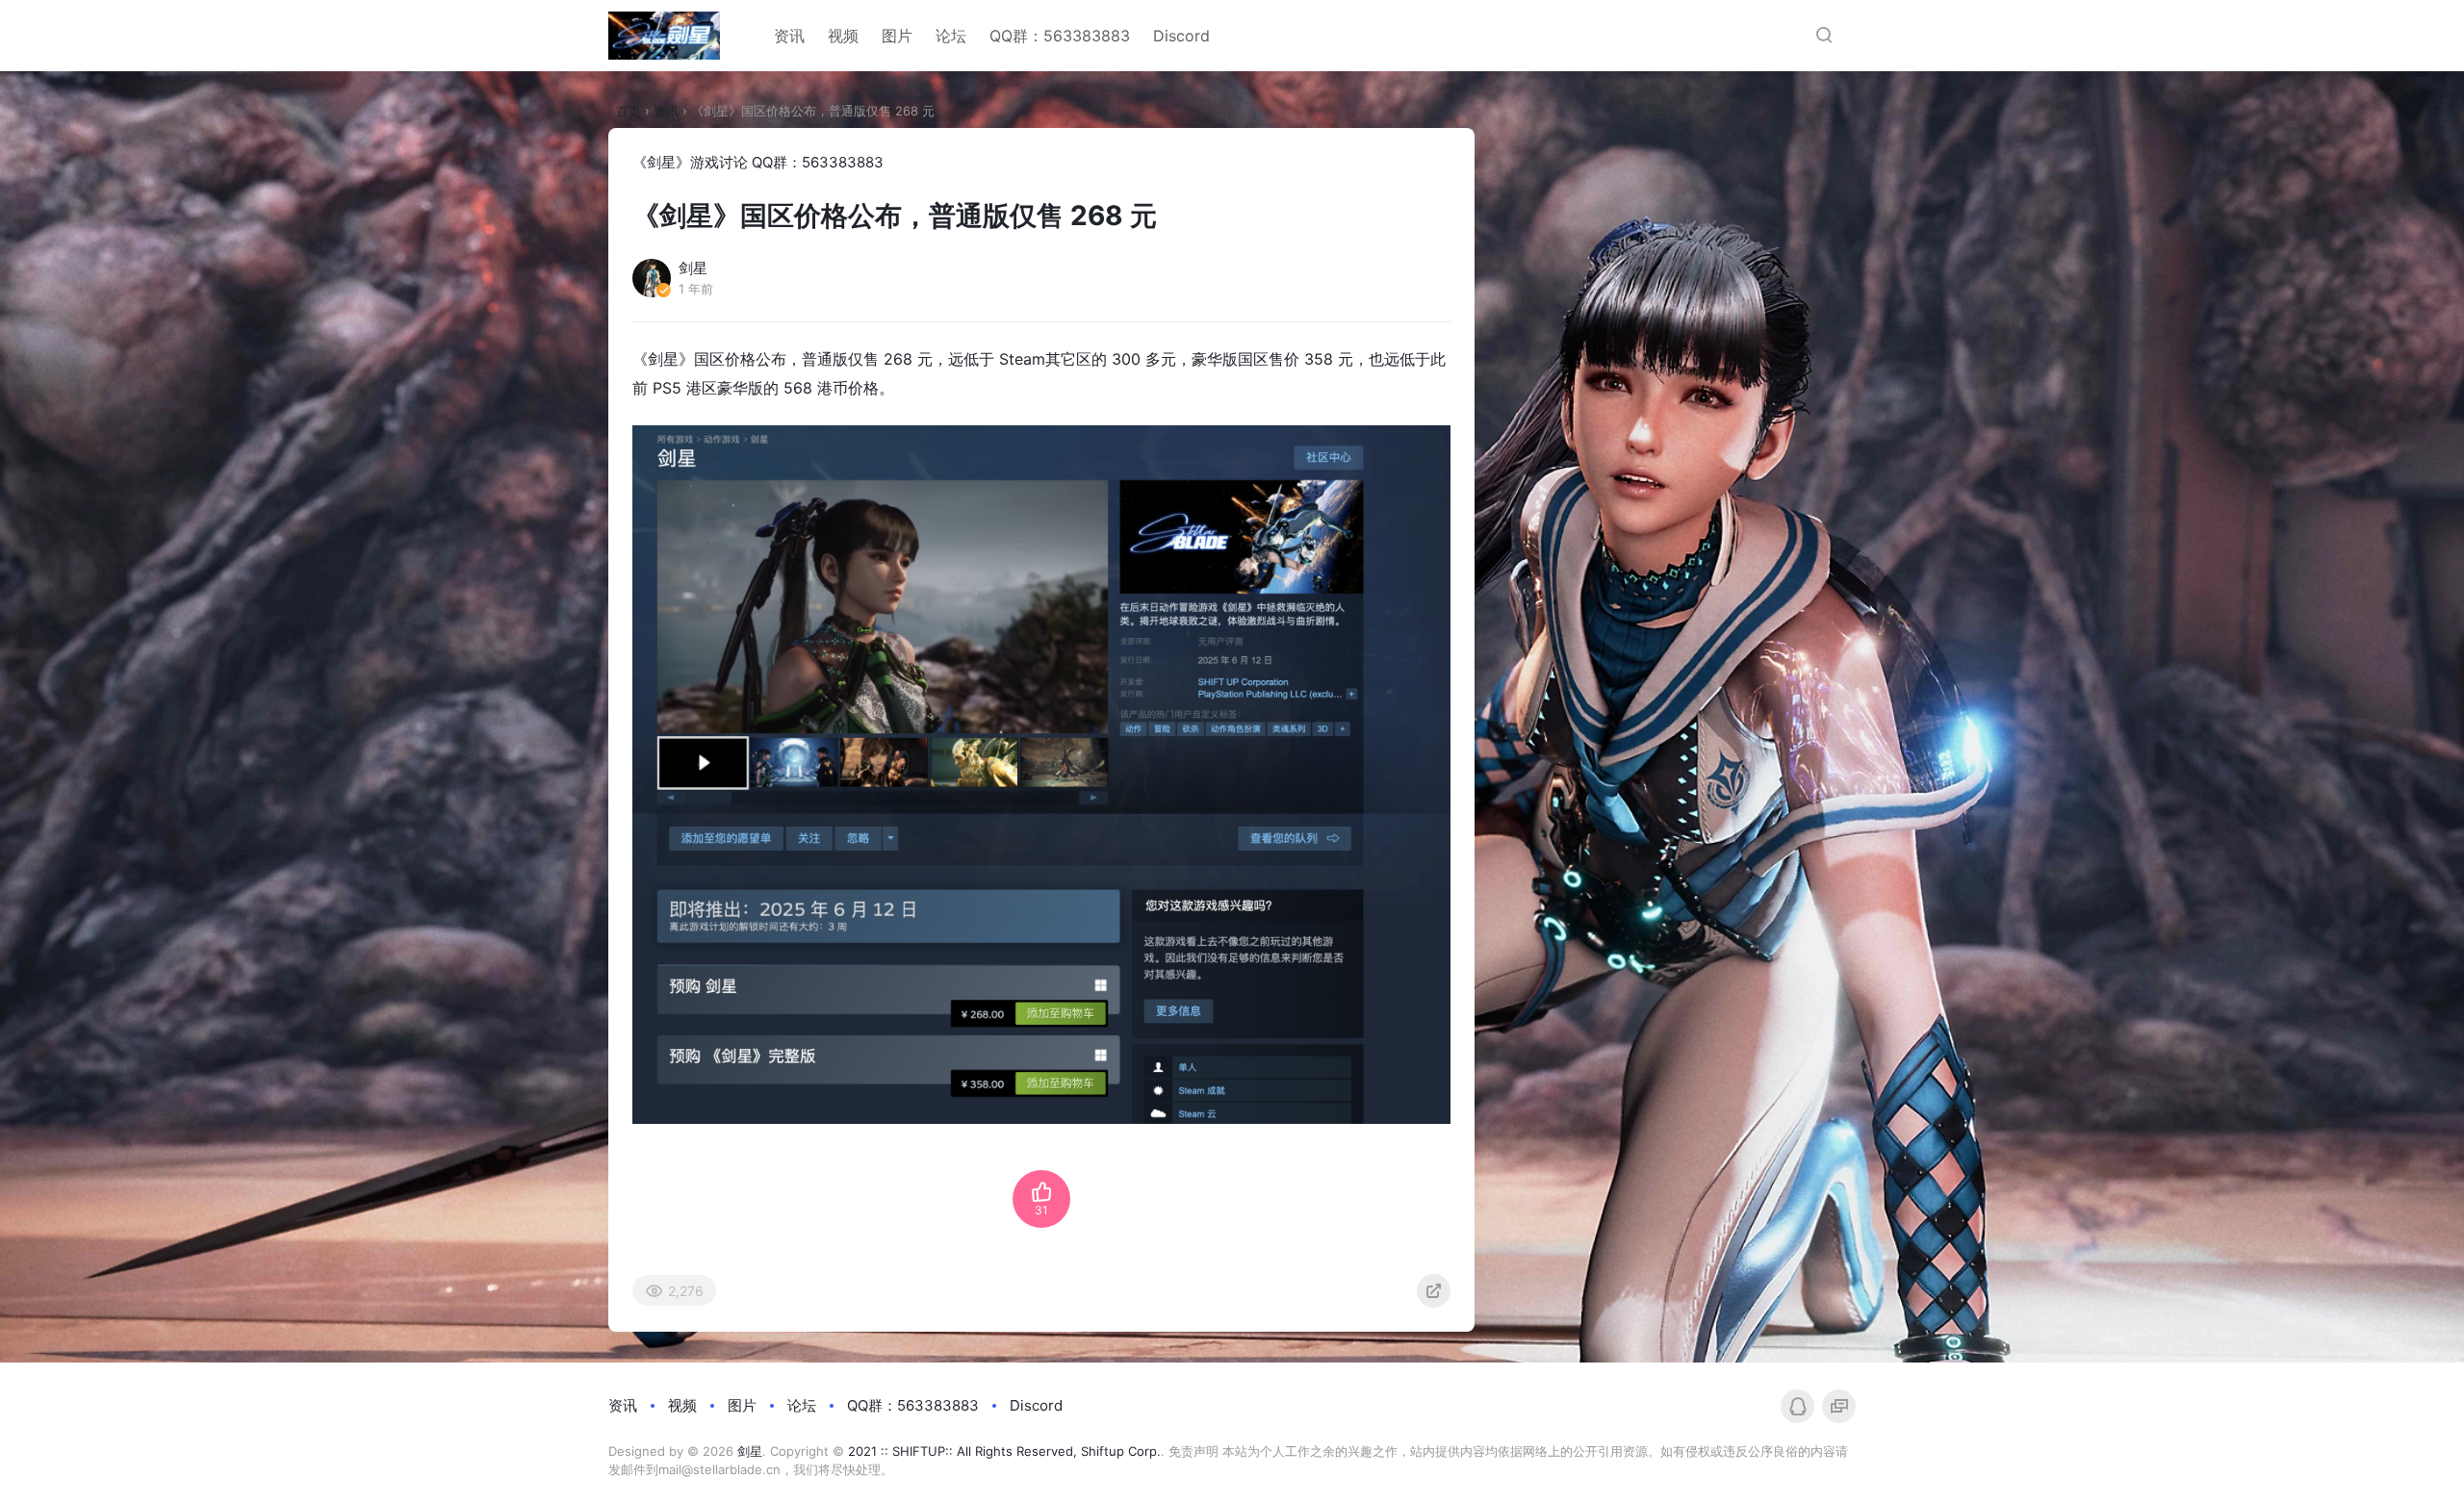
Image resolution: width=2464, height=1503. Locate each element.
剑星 (750, 1451)
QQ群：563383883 (1060, 36)
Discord (1181, 36)
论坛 (951, 36)
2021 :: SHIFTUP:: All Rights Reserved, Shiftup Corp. (1004, 1451)
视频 (843, 36)
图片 (897, 36)
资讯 (789, 36)
